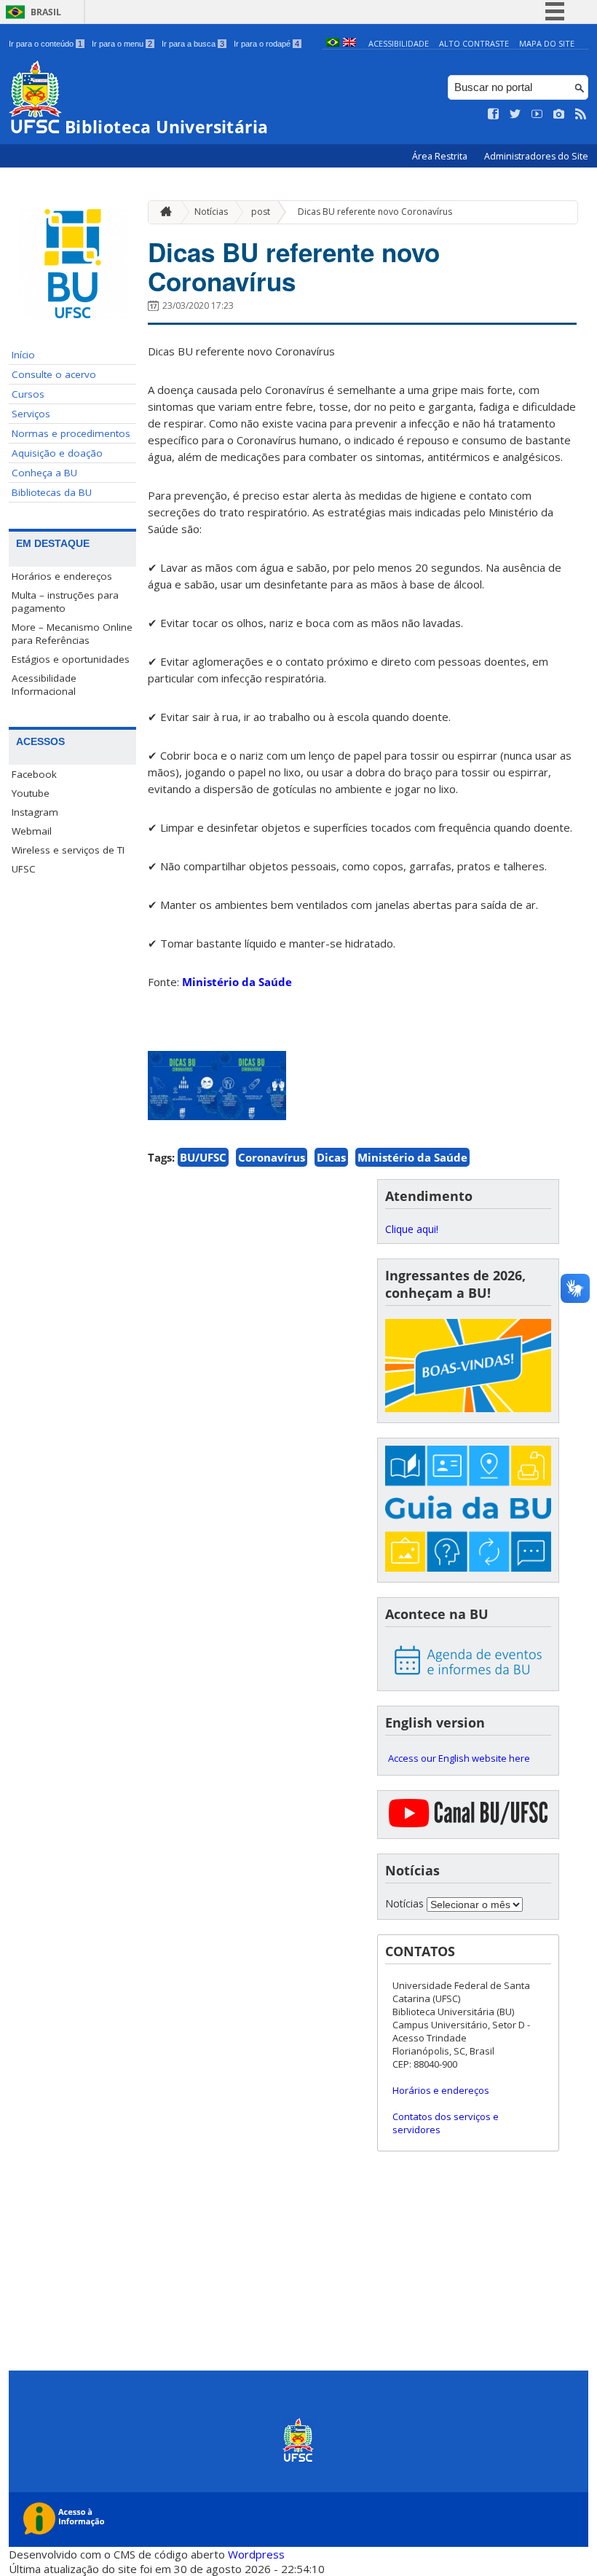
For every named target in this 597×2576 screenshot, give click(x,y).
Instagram (35, 812)
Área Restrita (441, 156)
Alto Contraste (474, 43)
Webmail (32, 831)
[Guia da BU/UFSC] (468, 1510)
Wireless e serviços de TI (68, 850)
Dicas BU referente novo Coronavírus (375, 212)
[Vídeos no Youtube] (537, 114)
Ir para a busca (193, 44)
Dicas (331, 1157)
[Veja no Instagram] (559, 114)
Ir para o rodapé (266, 44)
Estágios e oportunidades (71, 659)
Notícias (211, 212)
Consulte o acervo (54, 374)
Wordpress (256, 2554)
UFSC (24, 869)
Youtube (31, 793)
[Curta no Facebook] (494, 114)
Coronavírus (272, 1157)
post (261, 212)
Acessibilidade (399, 43)
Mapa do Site (547, 43)
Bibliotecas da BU (52, 492)
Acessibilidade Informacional (44, 685)
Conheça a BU (44, 473)
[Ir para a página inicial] (162, 212)
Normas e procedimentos (71, 433)
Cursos (28, 394)
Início (23, 355)
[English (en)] (349, 43)
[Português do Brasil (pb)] (333, 43)
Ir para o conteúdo (46, 44)
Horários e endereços (62, 576)
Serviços (31, 414)
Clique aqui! (412, 1229)
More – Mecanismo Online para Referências (72, 634)
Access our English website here (459, 1758)
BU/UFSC (203, 1157)
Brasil (46, 12)
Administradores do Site (536, 156)
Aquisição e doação (57, 453)
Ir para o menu (122, 44)
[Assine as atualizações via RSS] (581, 114)
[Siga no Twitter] (515, 114)
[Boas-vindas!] (468, 1367)
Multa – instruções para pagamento (65, 602)
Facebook (34, 774)
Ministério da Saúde (237, 982)
